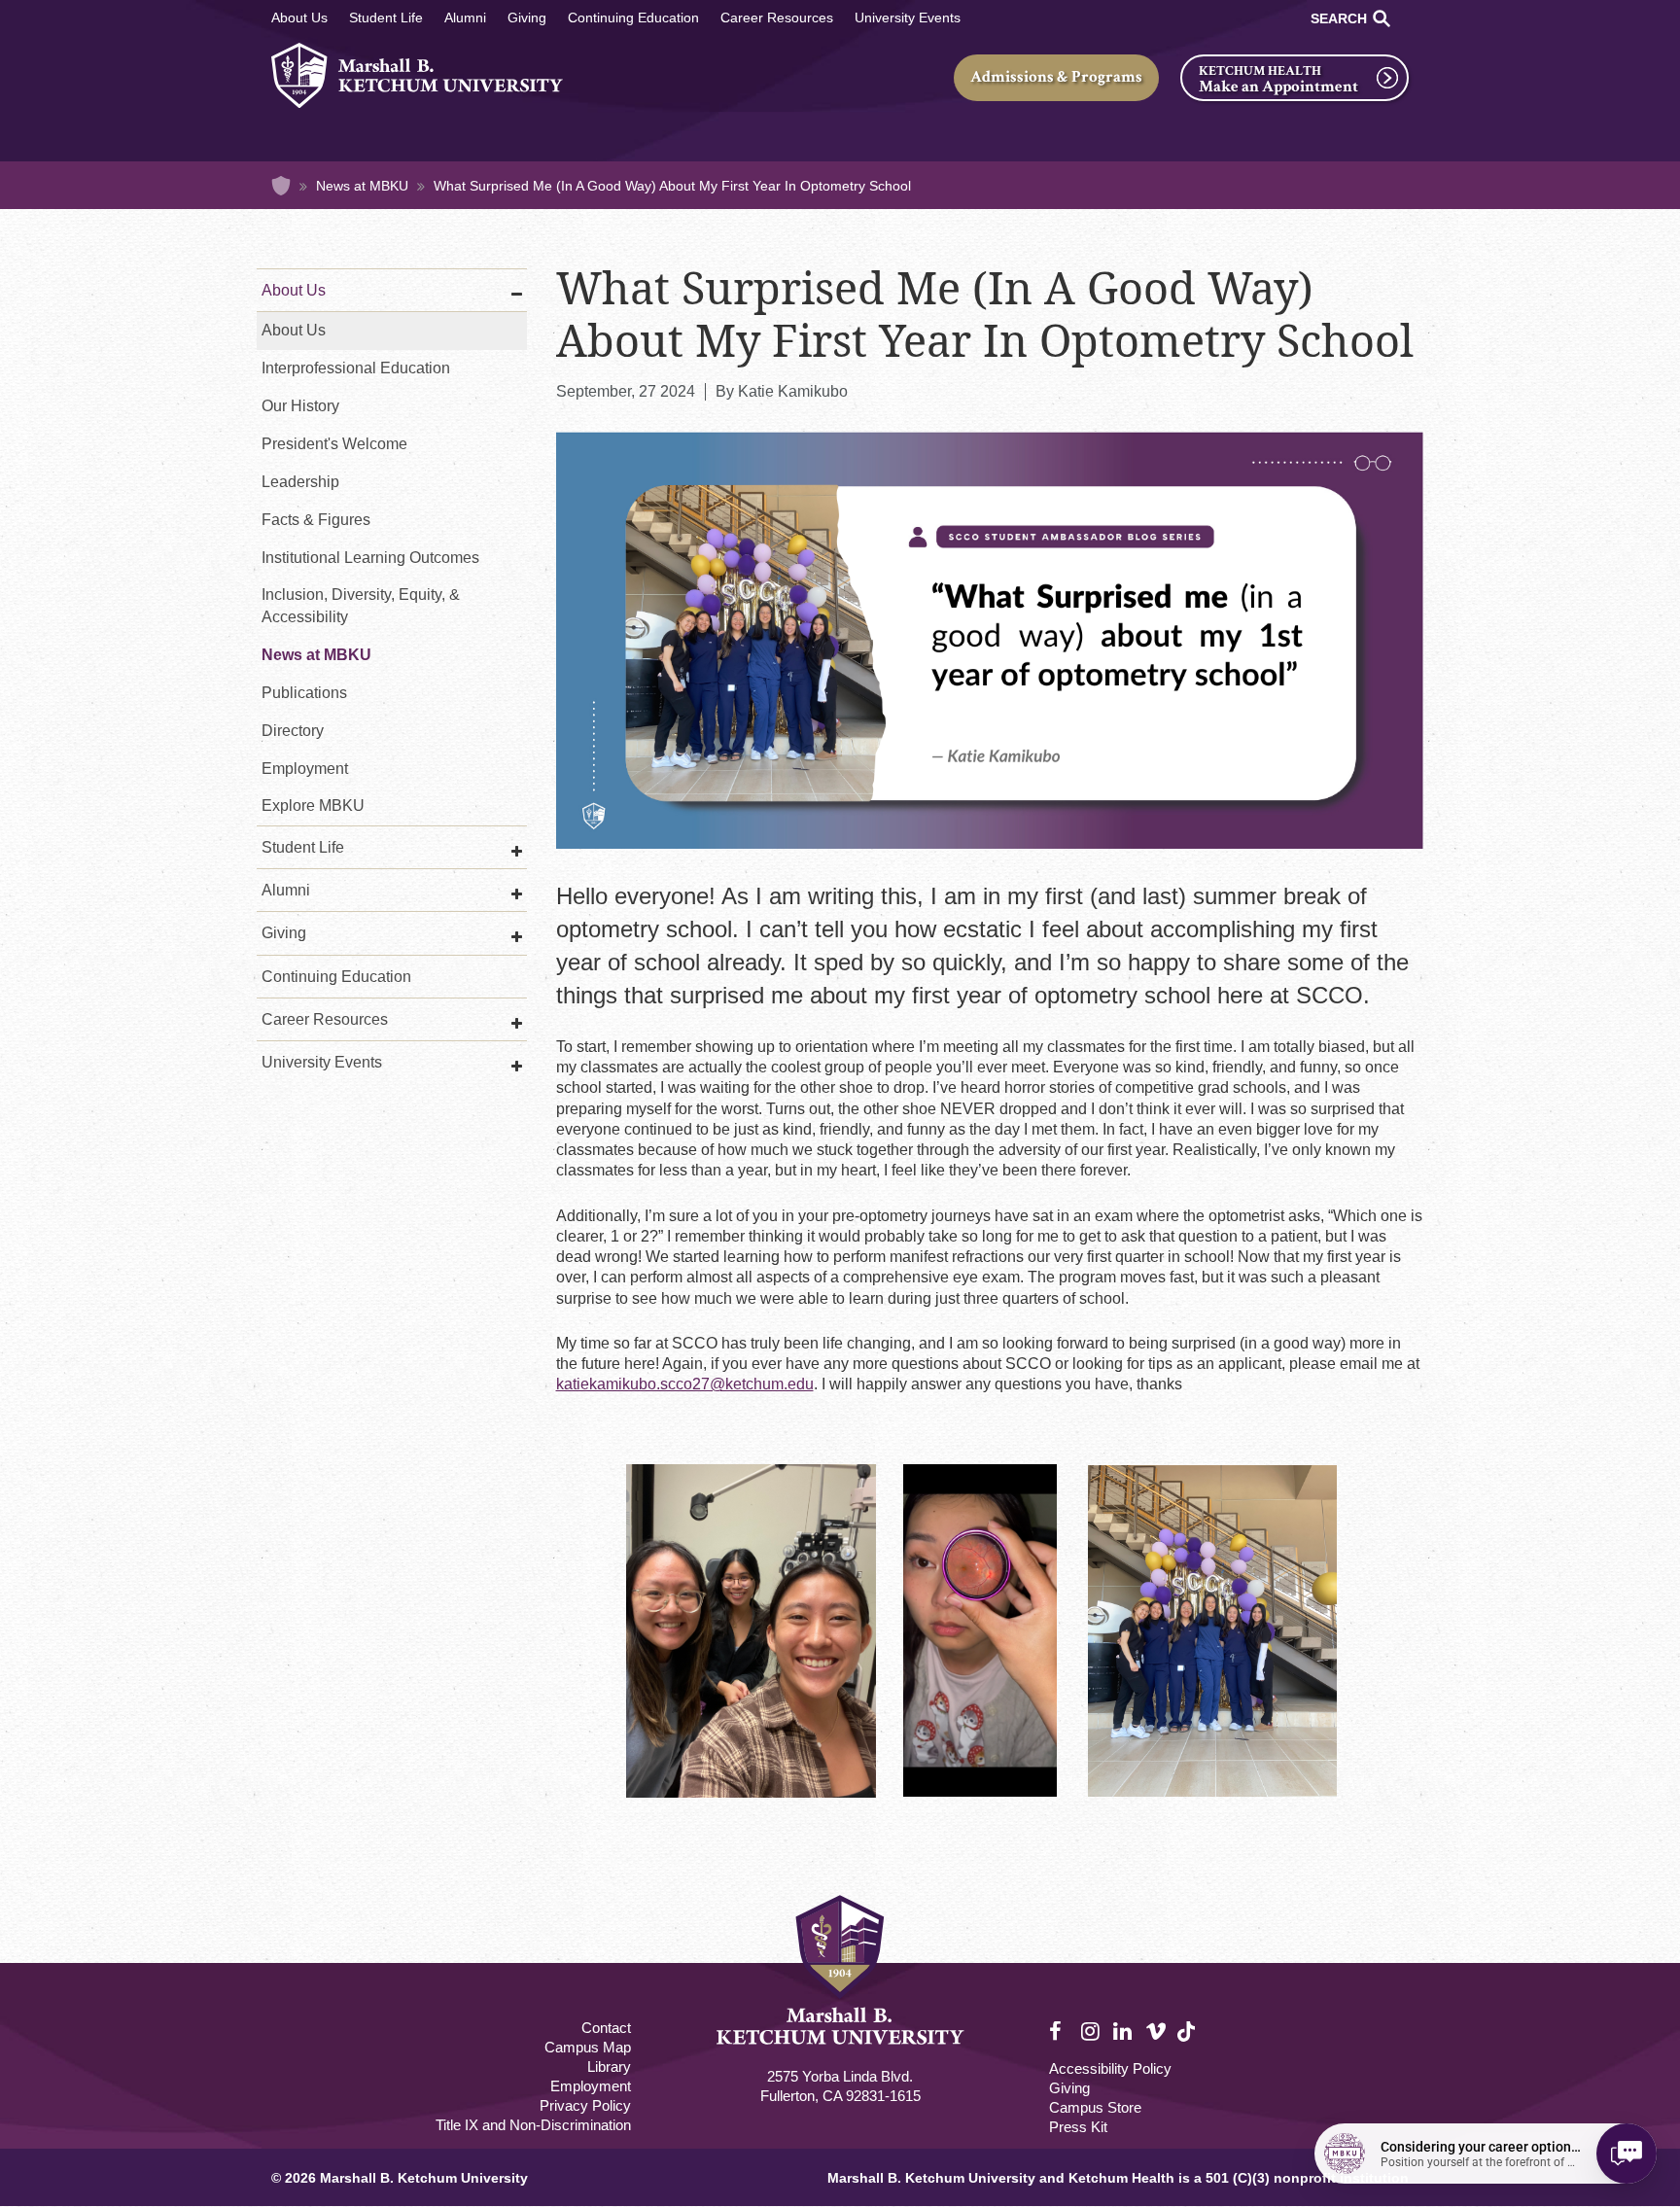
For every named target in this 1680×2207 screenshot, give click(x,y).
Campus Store (1095, 2107)
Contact (606, 2028)
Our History (300, 406)
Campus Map (588, 2047)
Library (609, 2067)
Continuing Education (633, 18)
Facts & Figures (316, 520)
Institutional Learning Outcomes (370, 558)
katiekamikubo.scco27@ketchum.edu (685, 1384)
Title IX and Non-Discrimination (533, 2125)
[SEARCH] (1382, 18)
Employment (305, 769)
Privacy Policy (585, 2105)
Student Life (386, 18)
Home (281, 186)
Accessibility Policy (1110, 2068)
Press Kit (1078, 2127)
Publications (304, 693)
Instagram (1092, 2032)
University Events (908, 18)
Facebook (1060, 2032)
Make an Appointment (1278, 87)
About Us (299, 18)
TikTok (1188, 2042)
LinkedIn (1124, 2032)
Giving (527, 18)
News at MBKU (362, 186)
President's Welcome (334, 444)
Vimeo (1156, 2032)
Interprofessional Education (356, 368)
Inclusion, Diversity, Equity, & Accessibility (361, 606)
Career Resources (777, 18)
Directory (293, 731)
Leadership (300, 482)
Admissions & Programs (1056, 77)
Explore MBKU (313, 806)
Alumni (465, 18)
